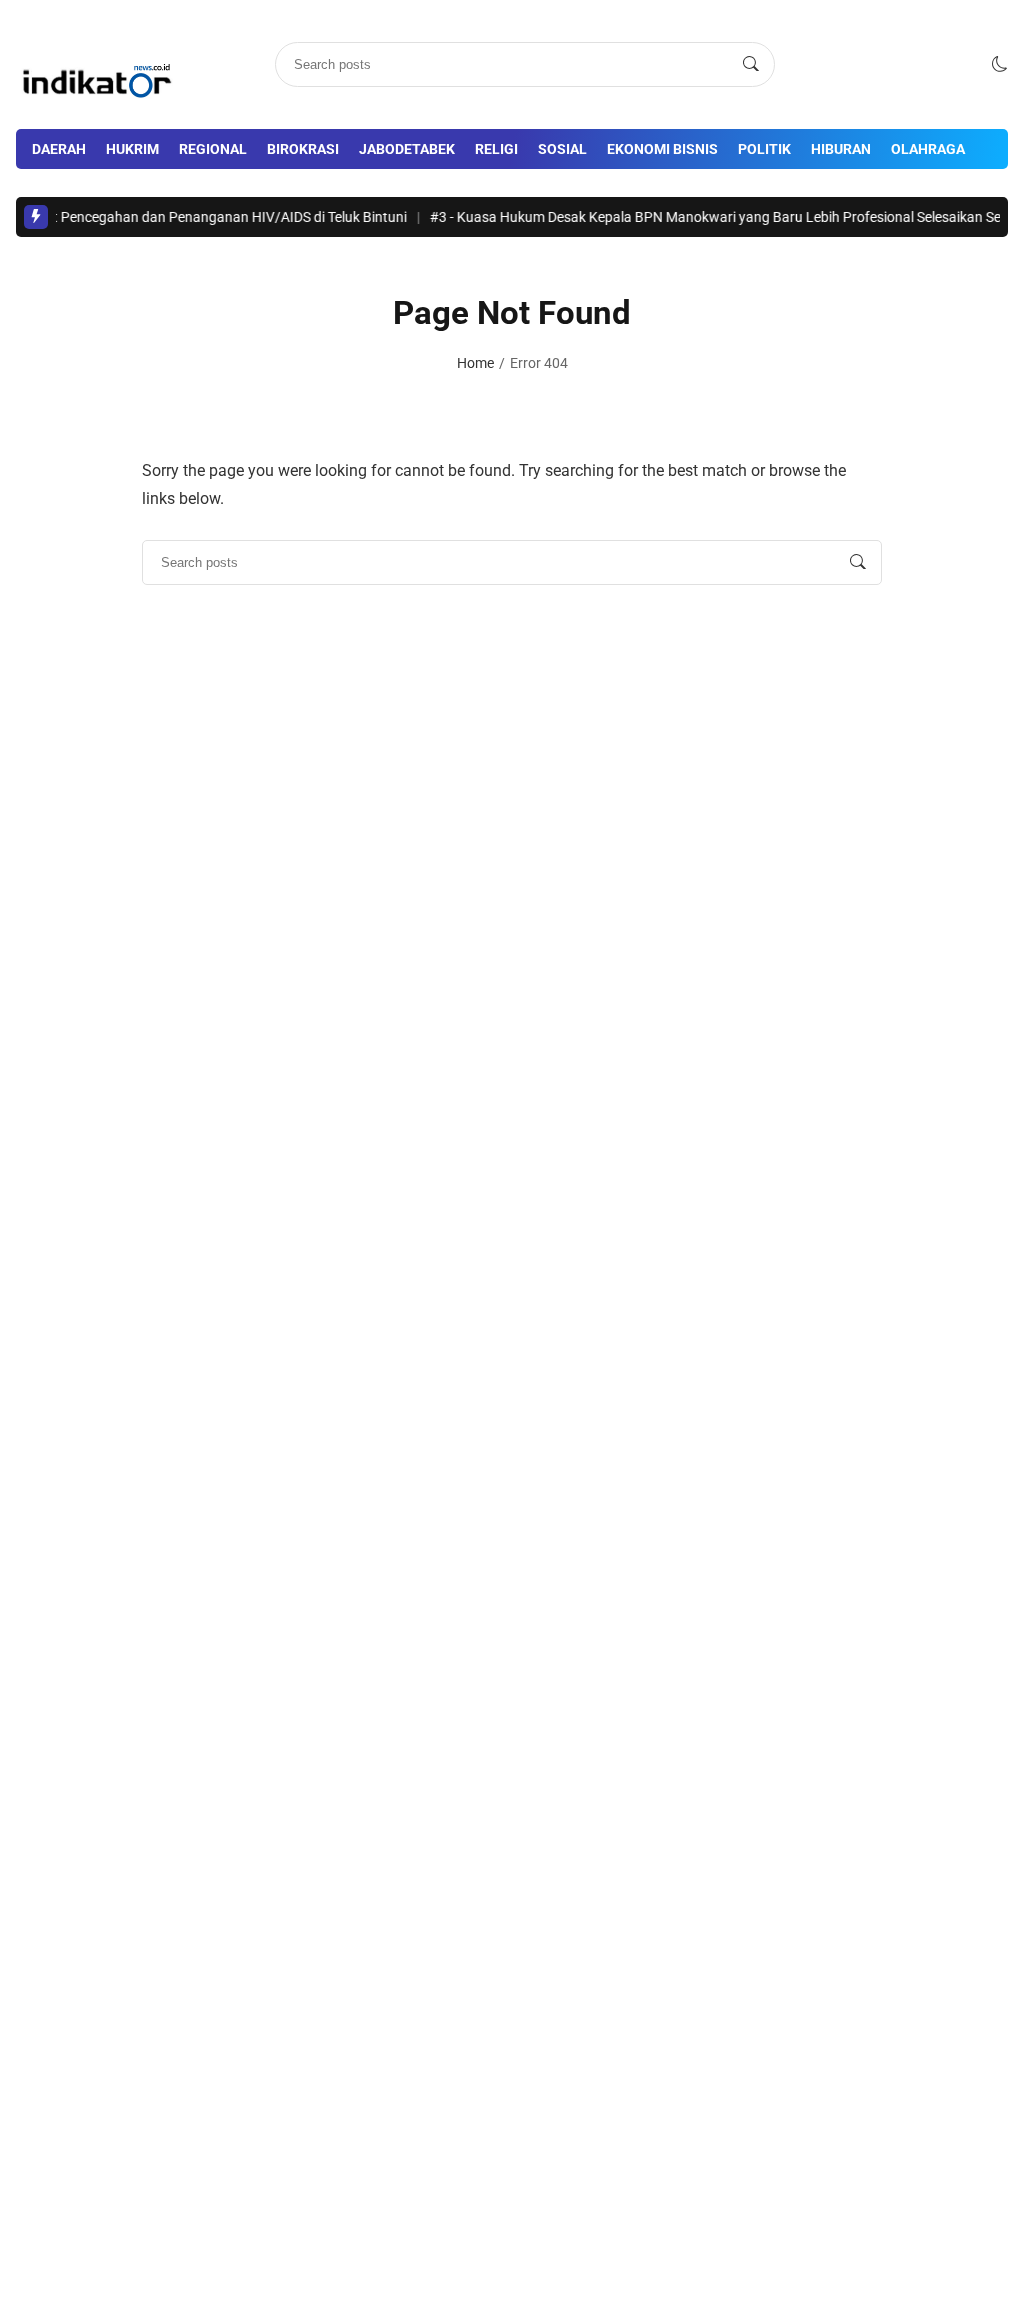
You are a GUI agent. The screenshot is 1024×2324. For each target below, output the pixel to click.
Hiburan (841, 149)
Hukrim (132, 149)
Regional (213, 149)
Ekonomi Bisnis (662, 149)
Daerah (59, 149)
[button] (1000, 64)
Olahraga (928, 149)
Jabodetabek (407, 149)
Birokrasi (303, 149)
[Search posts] (751, 64)
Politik (764, 149)
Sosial (562, 149)
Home (475, 363)
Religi (496, 149)
